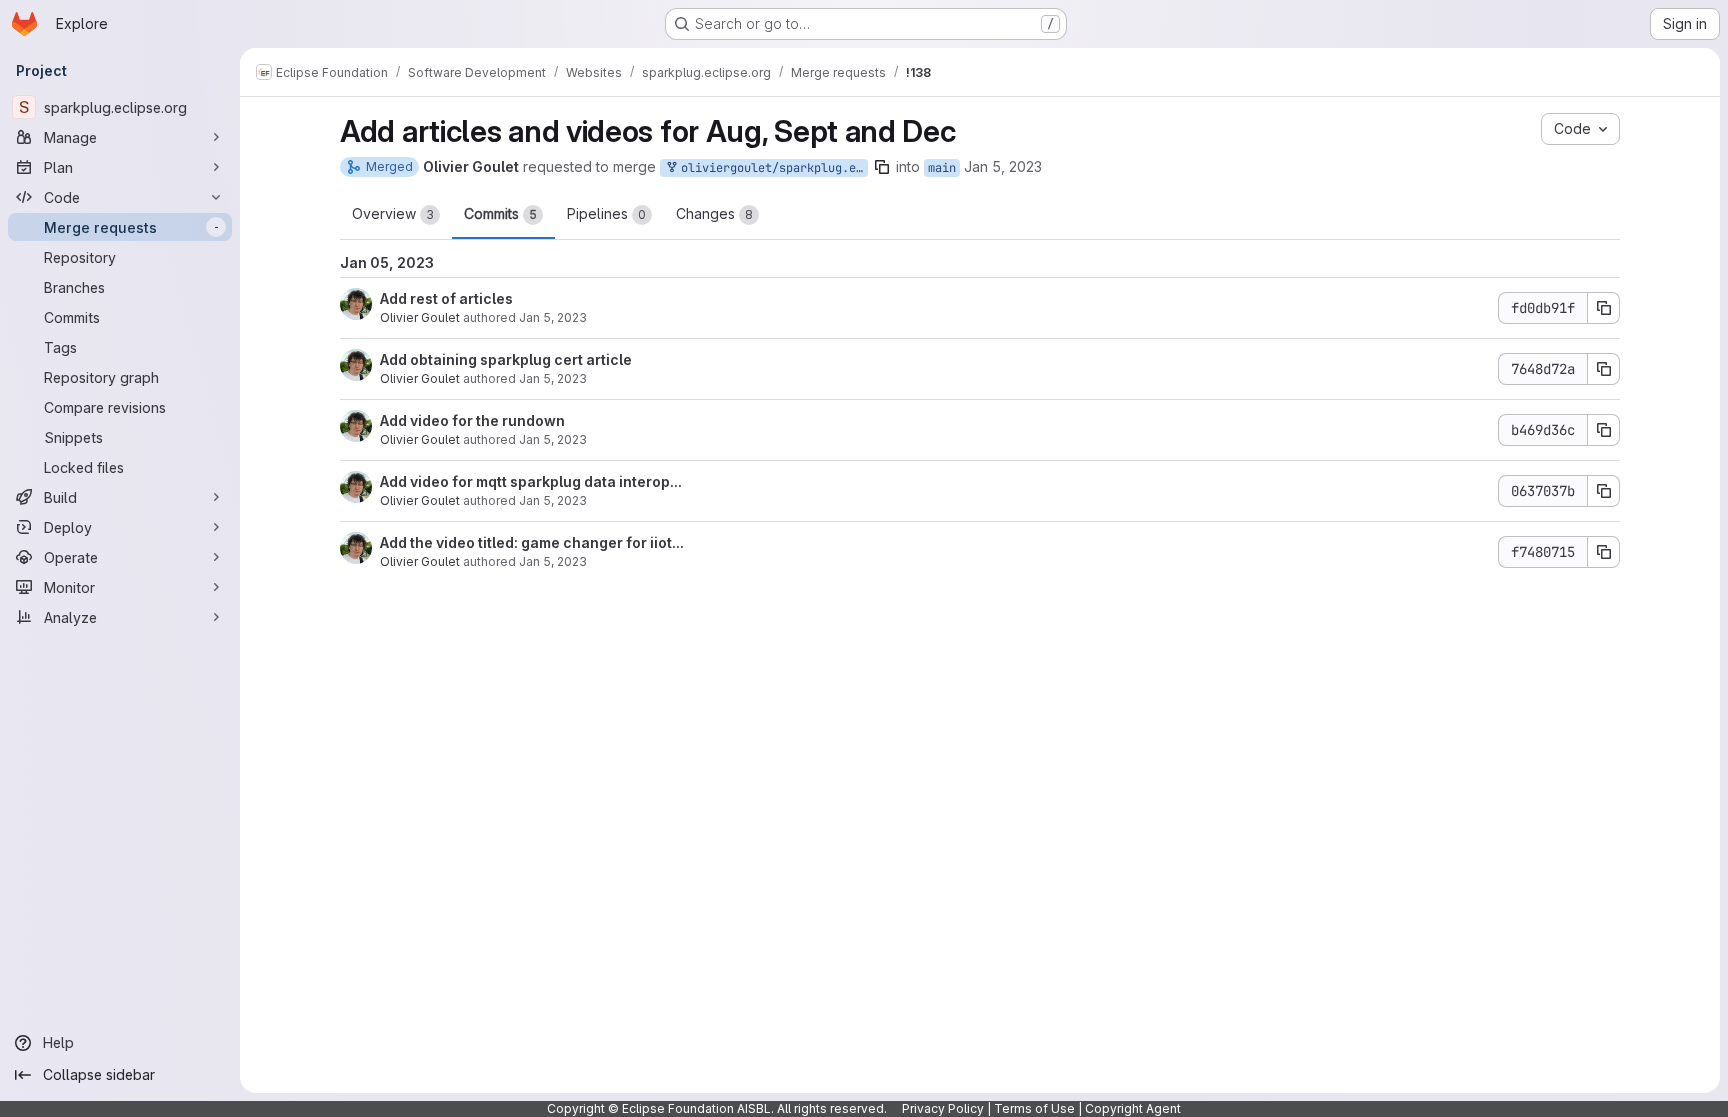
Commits (500, 213)
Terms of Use (1034, 1108)
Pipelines (606, 213)
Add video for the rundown (472, 420)
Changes (714, 213)
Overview (393, 213)
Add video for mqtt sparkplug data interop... (531, 481)
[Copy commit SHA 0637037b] (1604, 491)
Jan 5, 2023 (1003, 166)
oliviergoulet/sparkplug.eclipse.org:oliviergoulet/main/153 (771, 168)
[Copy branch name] (882, 167)
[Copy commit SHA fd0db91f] (1604, 308)
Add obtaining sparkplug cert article (506, 359)
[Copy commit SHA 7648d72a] (1604, 369)
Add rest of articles (446, 298)
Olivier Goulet (420, 317)
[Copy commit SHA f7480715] (1604, 552)
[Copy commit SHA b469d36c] (1604, 430)
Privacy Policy (943, 1108)
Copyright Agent (1133, 1108)
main (942, 168)
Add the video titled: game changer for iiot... (532, 542)
